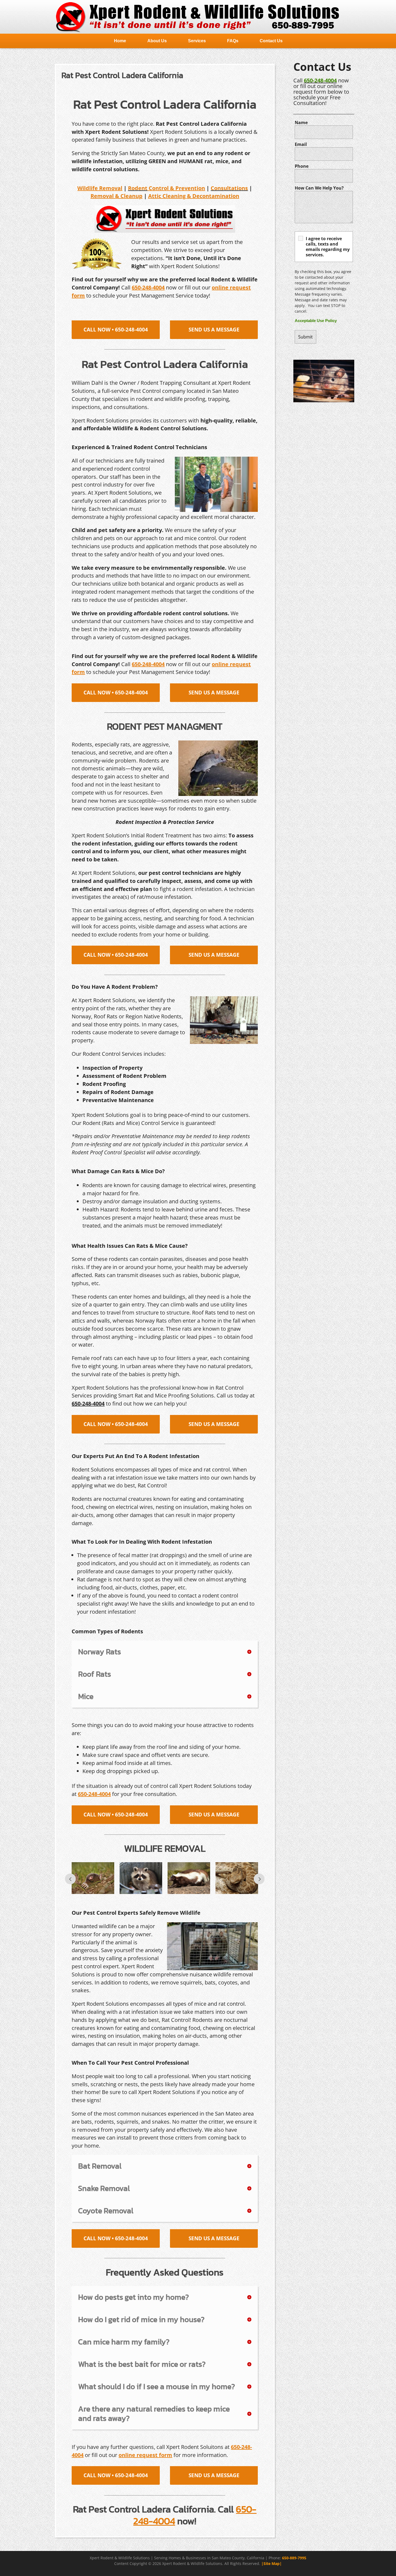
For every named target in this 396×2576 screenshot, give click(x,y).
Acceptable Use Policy (316, 321)
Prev (70, 1879)
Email (301, 144)
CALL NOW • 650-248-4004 (116, 330)
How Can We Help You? (319, 188)
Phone (302, 166)
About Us (157, 41)
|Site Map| (272, 2563)
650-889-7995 (294, 2558)
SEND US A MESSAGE (214, 330)
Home (120, 41)
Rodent (138, 188)
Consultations (229, 188)
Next (259, 1879)
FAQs (233, 41)
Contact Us (271, 41)
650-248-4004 (320, 80)
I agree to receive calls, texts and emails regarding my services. (328, 247)
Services (197, 41)
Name (301, 123)
